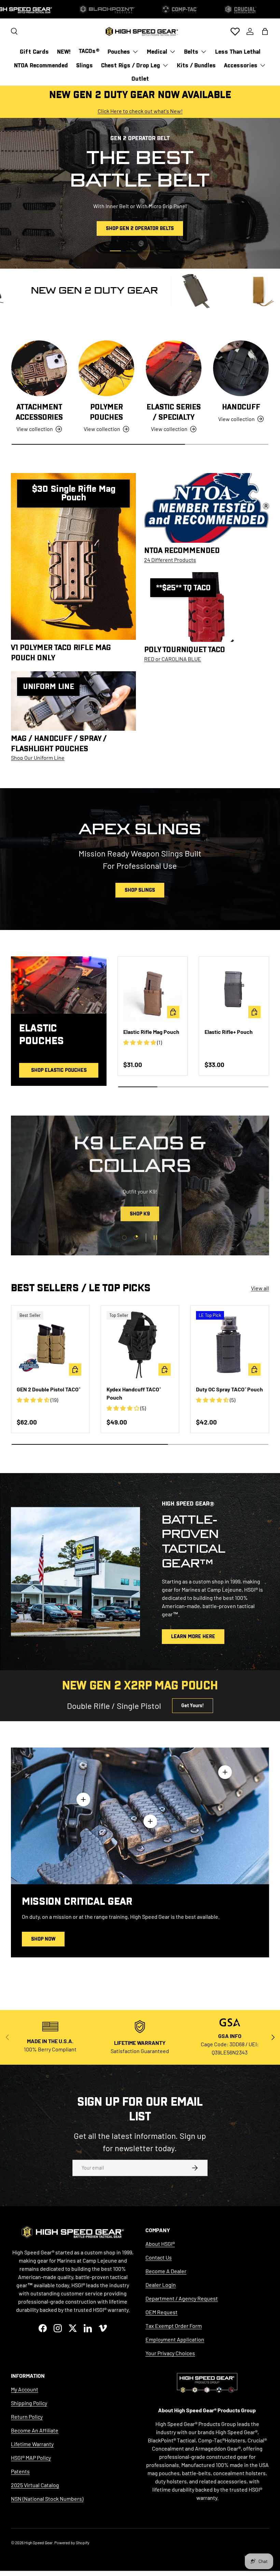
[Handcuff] (241, 368)
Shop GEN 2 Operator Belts (140, 228)
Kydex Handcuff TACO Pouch (134, 1393)
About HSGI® (160, 2244)
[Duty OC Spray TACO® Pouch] (230, 1345)
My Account (25, 2389)
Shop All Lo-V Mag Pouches (140, 1215)
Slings (85, 65)
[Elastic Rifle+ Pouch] (234, 992)
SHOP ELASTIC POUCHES (59, 1070)
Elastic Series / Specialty (174, 412)
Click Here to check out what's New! (140, 111)
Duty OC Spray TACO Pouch (229, 1389)
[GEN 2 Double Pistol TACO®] (50, 1345)
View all (260, 1288)
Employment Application (175, 2339)
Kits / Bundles (196, 65)
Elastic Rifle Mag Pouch (151, 1032)
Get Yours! (193, 1705)
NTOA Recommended (41, 65)
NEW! (64, 52)
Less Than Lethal (238, 52)
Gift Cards (34, 52)
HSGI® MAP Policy (31, 2458)
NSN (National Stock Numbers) (47, 2499)
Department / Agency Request (182, 2298)
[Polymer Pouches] (106, 368)
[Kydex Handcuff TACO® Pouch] (140, 1345)
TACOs (89, 51)
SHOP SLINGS (140, 890)
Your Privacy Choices (170, 2353)
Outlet (140, 79)
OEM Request (162, 2312)
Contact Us (159, 2257)
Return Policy (27, 2417)
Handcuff (241, 407)
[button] (265, 31)
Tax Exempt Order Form (174, 2326)
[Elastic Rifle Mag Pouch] (153, 992)
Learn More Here (193, 1636)
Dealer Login (161, 2285)
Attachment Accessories (39, 412)
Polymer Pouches (106, 412)
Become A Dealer (166, 2271)
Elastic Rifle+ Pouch (229, 1032)
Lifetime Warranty (32, 2444)
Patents (20, 2471)
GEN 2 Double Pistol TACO (48, 1389)
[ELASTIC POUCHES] (59, 985)
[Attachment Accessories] (39, 368)
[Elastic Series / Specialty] (174, 368)
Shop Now (43, 1939)
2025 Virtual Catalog (35, 2485)
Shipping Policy (29, 2403)
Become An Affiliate (35, 2430)
